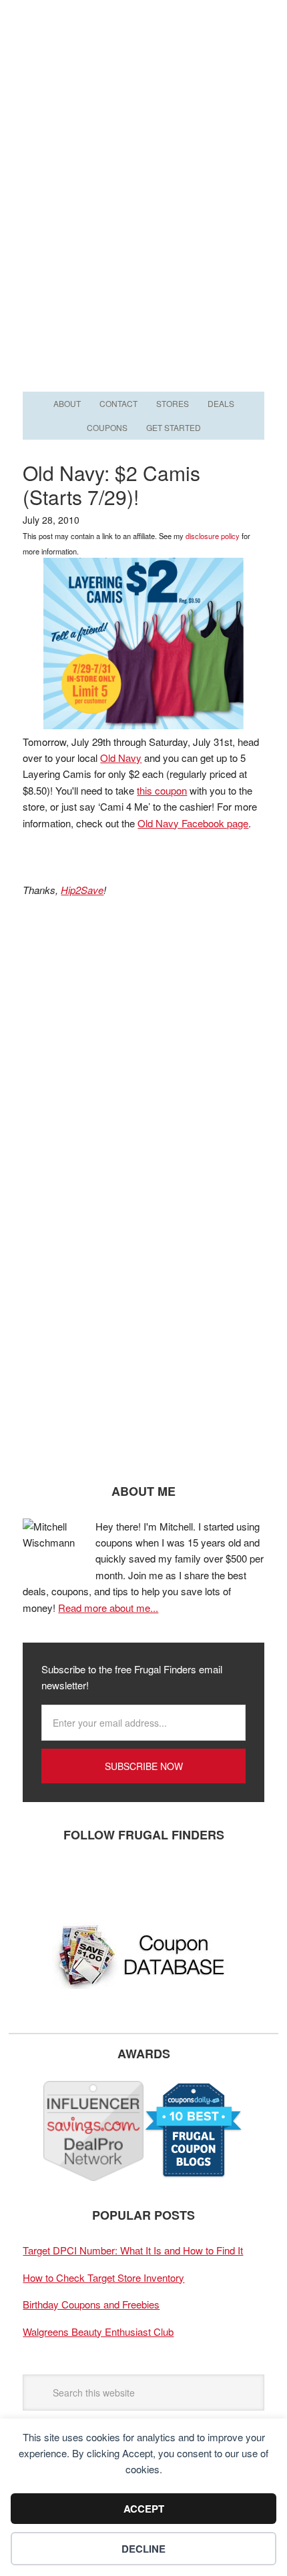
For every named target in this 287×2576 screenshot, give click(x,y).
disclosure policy (213, 536)
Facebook (39, 1879)
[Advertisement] (143, 238)
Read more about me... (108, 1608)
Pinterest (119, 1879)
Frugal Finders (143, 65)
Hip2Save (82, 890)
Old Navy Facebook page (193, 823)
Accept (144, 2509)
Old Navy (121, 758)
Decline (143, 2549)
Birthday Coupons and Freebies (91, 2304)
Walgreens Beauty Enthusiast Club (98, 2331)
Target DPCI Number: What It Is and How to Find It (133, 2250)
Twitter (79, 1879)
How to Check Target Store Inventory (103, 2277)
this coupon (162, 790)
